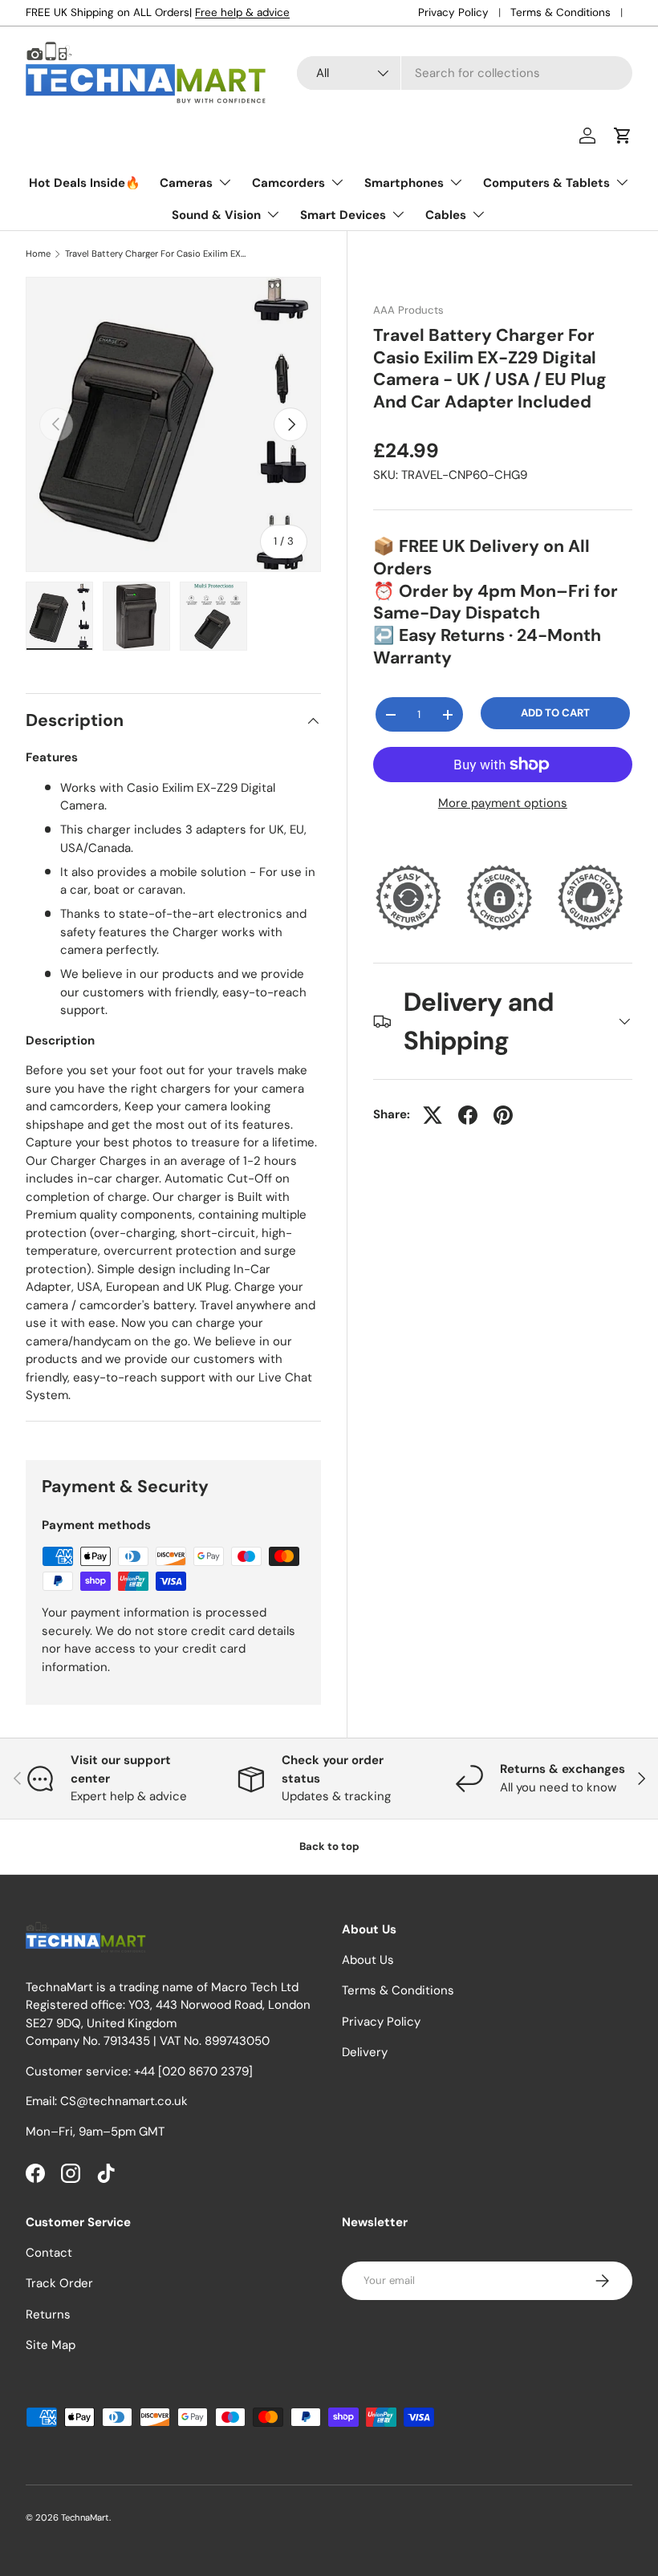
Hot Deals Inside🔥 (85, 183)
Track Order (59, 2283)
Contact (49, 2253)
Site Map (51, 2345)
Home (38, 254)
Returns (48, 2314)
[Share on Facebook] (468, 1115)
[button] (623, 136)
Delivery (365, 2052)
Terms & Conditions (561, 12)
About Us (368, 1960)
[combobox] (465, 73)
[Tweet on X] (433, 1115)
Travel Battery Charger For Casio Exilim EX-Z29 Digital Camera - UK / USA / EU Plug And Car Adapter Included (155, 254)
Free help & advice (242, 12)
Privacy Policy (453, 12)
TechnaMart (85, 2517)
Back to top (329, 1846)
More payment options (503, 803)
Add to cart (555, 713)
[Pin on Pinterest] (503, 1115)
